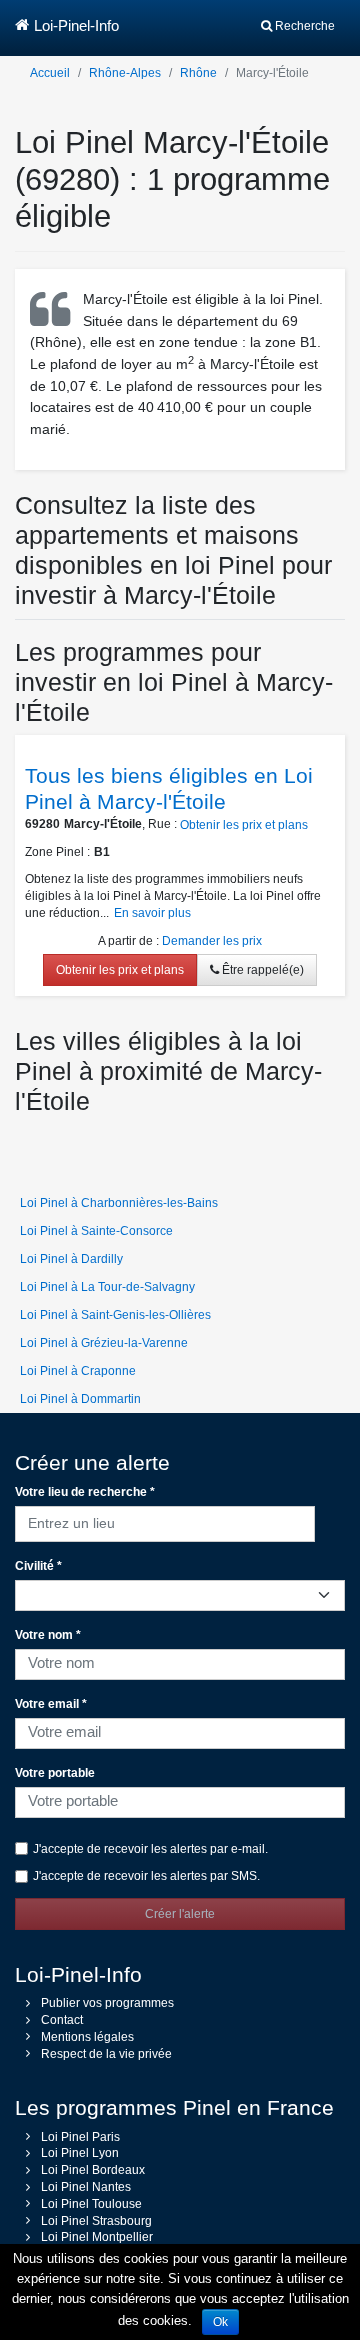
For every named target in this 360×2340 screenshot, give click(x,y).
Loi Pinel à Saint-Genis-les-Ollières (115, 1315)
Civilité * (38, 1566)
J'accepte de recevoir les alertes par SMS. (146, 1876)
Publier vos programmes (107, 2003)
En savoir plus (152, 913)
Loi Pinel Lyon (80, 2153)
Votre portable (55, 1773)
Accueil (50, 73)
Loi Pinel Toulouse (91, 2204)
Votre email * (51, 1704)
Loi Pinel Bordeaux (93, 2170)
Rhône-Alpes (125, 73)
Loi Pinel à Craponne (78, 1371)
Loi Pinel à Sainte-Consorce (96, 1231)
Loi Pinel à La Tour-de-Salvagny (107, 1287)
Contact (62, 2020)
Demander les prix (212, 941)
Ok (220, 2322)
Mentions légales (87, 2037)
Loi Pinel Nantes (86, 2187)
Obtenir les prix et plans (244, 825)
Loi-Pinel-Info (76, 25)
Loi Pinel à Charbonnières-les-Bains (119, 1203)
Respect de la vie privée (106, 2054)
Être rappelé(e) (261, 970)
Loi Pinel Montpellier (97, 2237)
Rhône (198, 73)
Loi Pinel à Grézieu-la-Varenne (104, 1343)
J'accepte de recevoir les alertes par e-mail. (150, 1849)
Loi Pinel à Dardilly (71, 1259)
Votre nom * (48, 1635)
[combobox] (165, 1521)
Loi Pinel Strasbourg (96, 2221)
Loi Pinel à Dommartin (80, 1399)
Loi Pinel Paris (80, 2137)
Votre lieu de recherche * (85, 1492)
